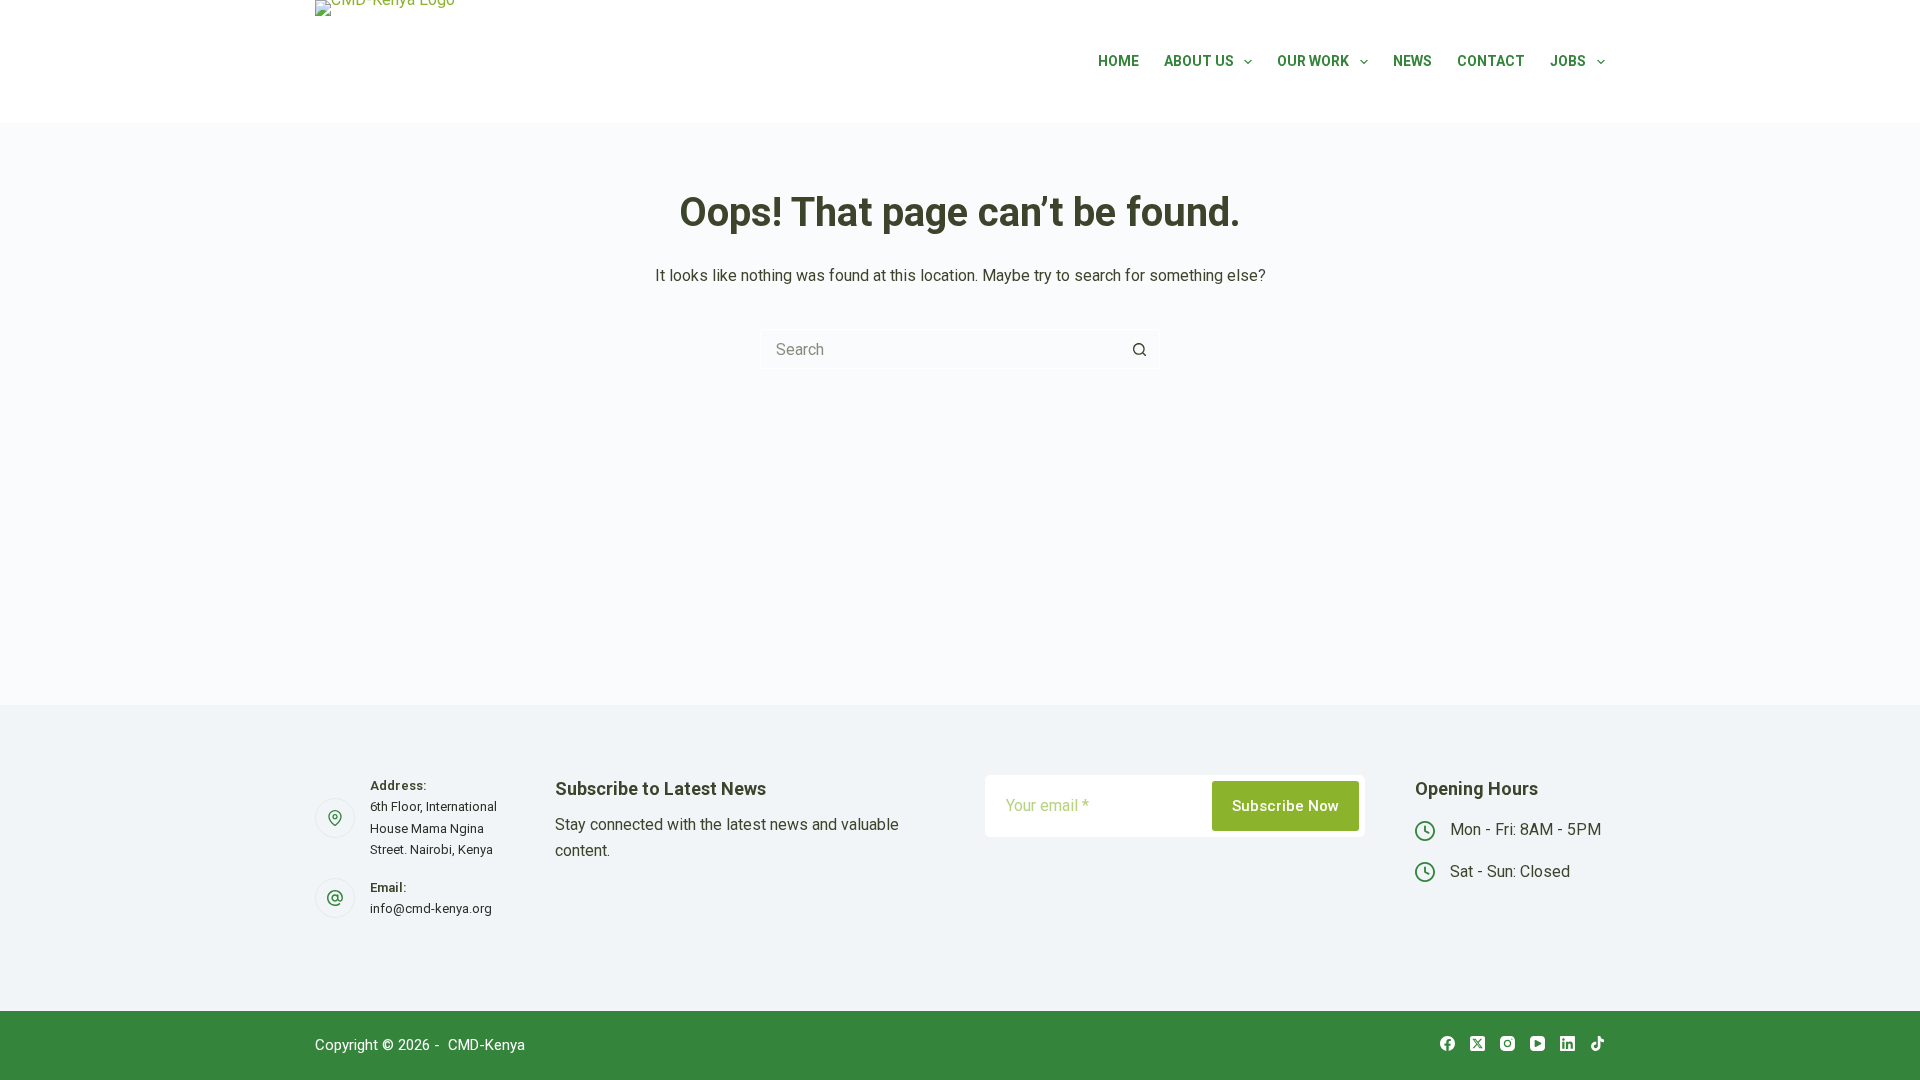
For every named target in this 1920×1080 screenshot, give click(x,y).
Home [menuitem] (1118, 61)
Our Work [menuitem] (1313, 61)
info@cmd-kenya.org (431, 908)
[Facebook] (1447, 1043)
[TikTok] (1597, 1043)
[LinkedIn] (1567, 1043)
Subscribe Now (1285, 806)
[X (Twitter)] (1477, 1043)
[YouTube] (1537, 1043)
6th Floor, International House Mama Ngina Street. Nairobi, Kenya (433, 828)
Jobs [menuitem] (1568, 61)
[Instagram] (1507, 1043)
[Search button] (1140, 349)
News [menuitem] (1412, 61)
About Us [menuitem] (1199, 61)
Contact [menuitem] (1491, 61)
